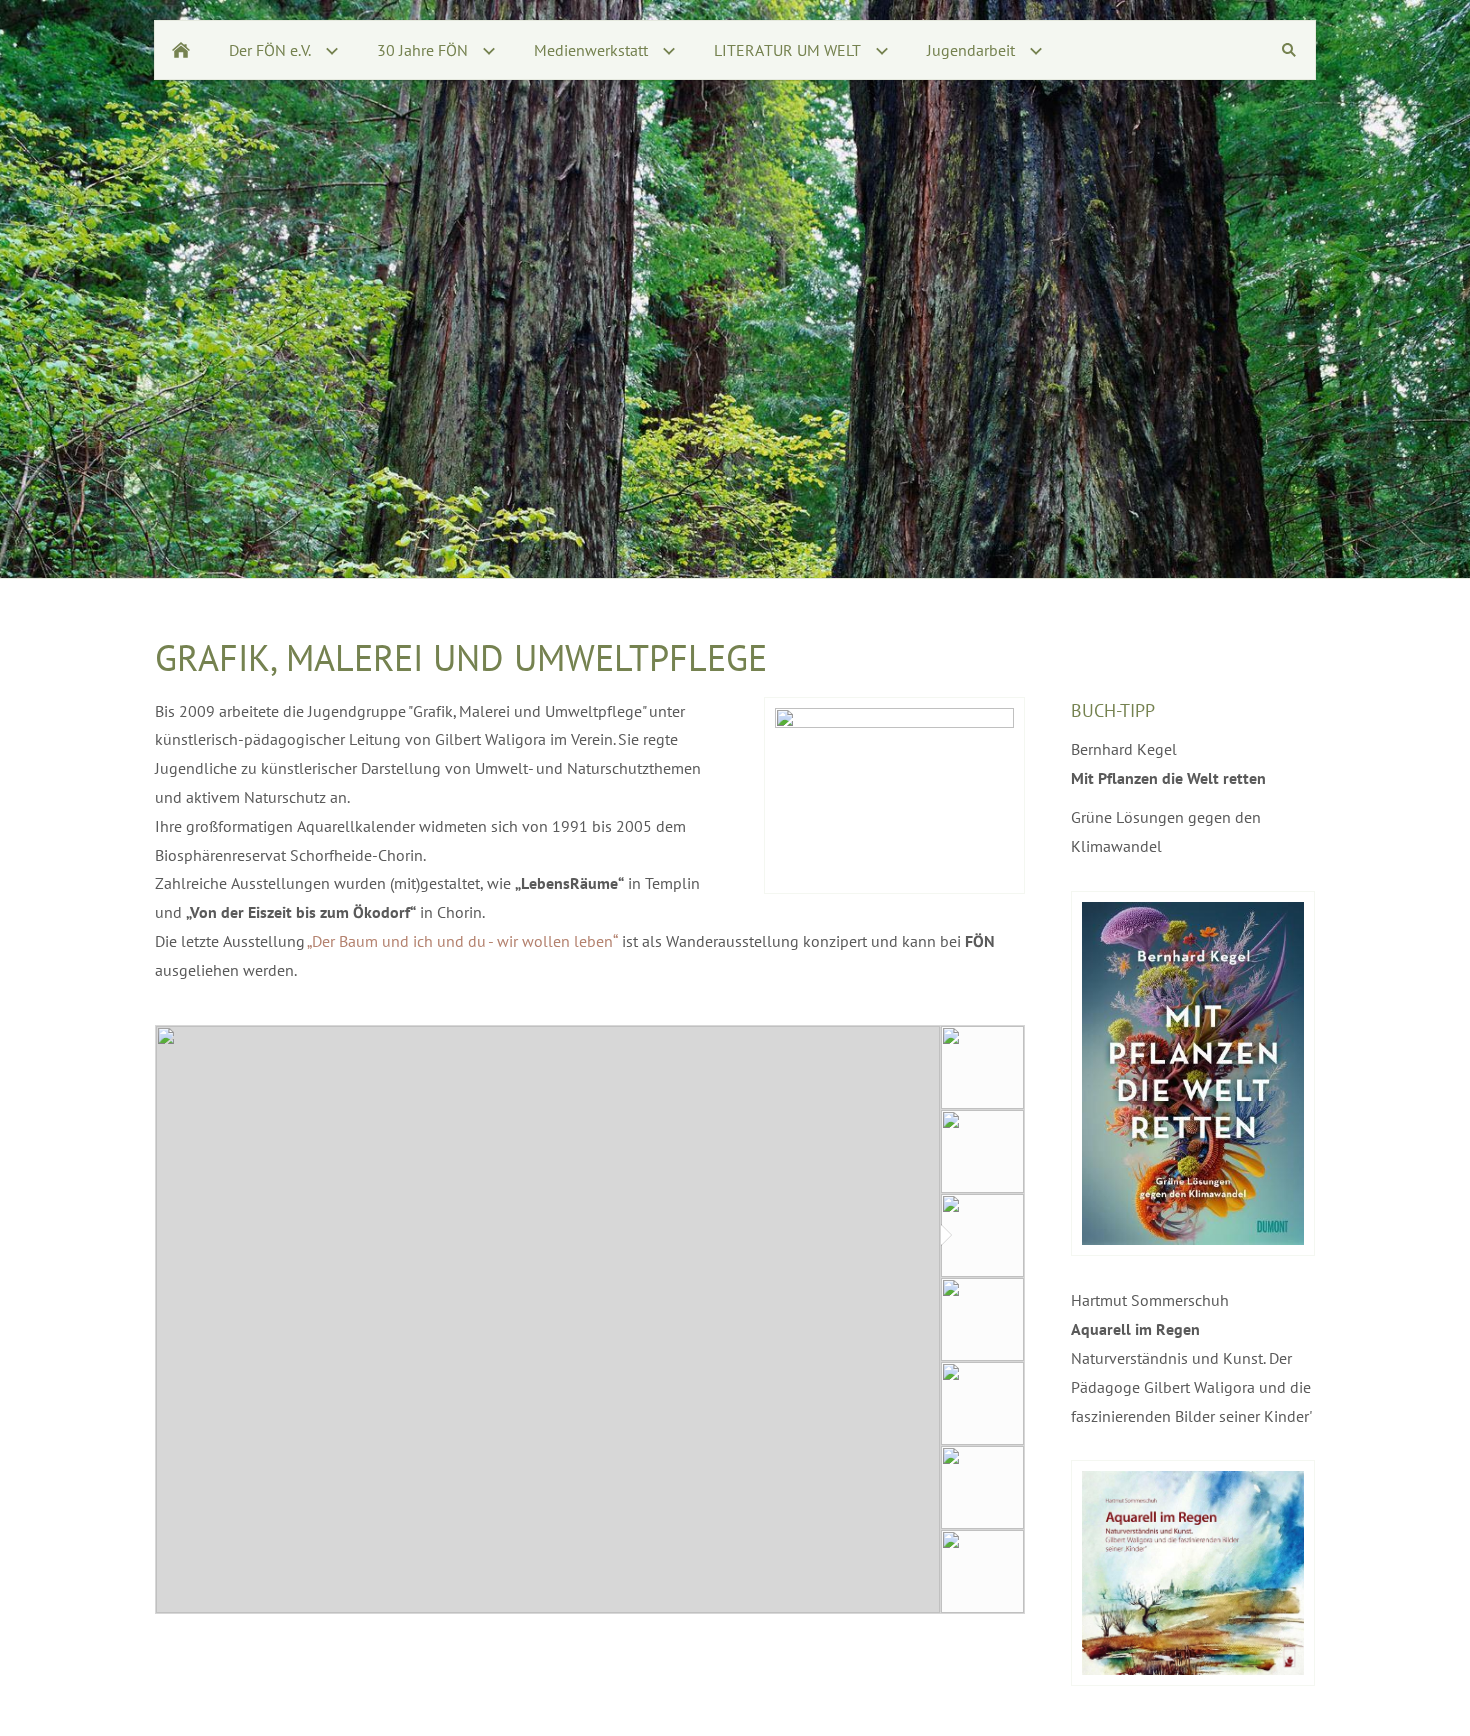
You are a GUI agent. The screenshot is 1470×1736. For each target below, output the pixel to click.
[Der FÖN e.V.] (181, 50)
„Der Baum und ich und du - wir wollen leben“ (463, 941)
